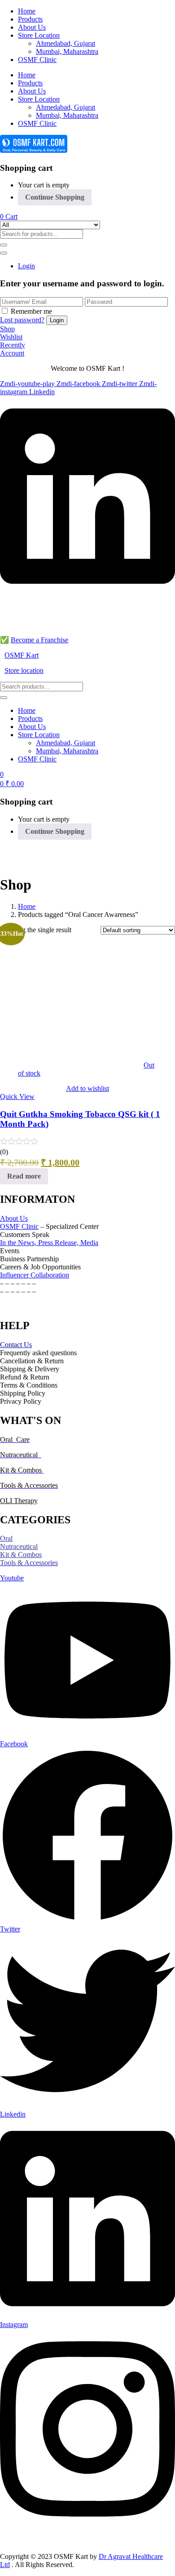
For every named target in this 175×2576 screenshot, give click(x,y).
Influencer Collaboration (35, 1275)
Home (27, 11)
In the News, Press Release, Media (49, 1243)
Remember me (31, 311)
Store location (24, 670)
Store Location (39, 35)
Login (26, 266)
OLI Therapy (19, 1501)
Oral (6, 1538)
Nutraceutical (19, 1546)
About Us (32, 27)
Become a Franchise (39, 640)
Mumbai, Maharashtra (67, 51)
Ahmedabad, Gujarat (66, 43)
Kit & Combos (21, 1555)
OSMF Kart (22, 655)
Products (30, 19)
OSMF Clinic (37, 60)
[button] (9, 216)
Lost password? (22, 320)
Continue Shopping (55, 197)
